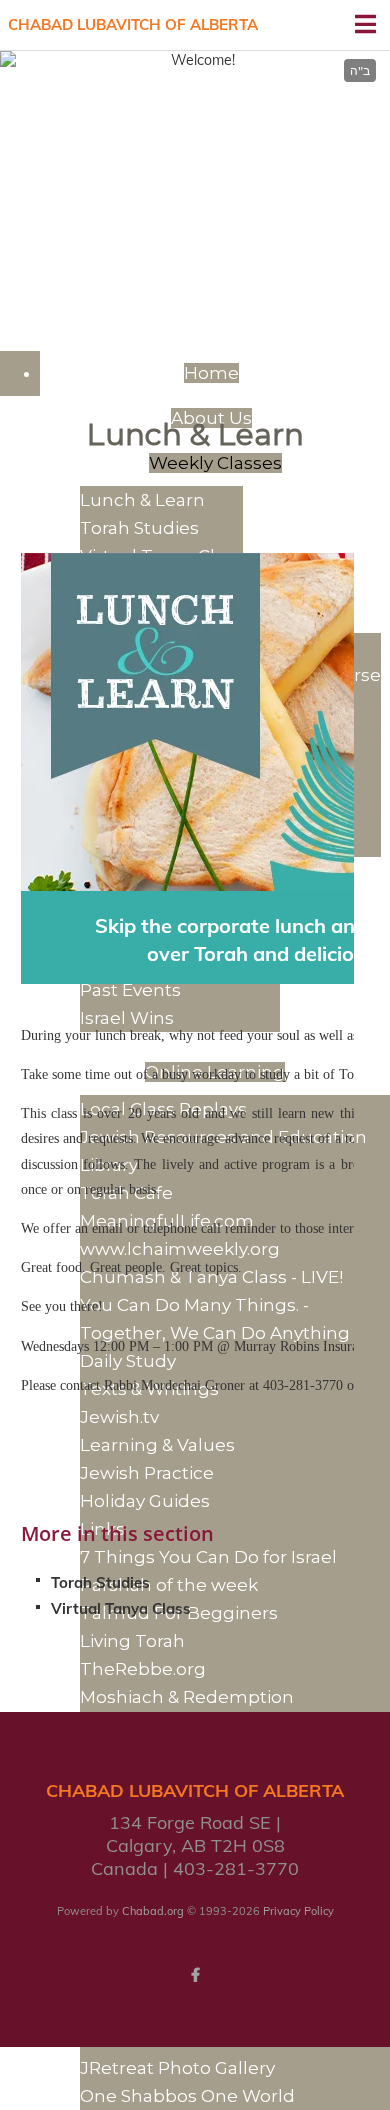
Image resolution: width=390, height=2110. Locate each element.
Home (211, 373)
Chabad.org (153, 1911)
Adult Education (195, 119)
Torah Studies (100, 1582)
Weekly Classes (215, 463)
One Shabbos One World (187, 2096)
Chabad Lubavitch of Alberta (133, 24)
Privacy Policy (298, 1911)
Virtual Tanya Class (121, 1608)
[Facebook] (195, 1975)
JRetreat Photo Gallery (177, 2068)
